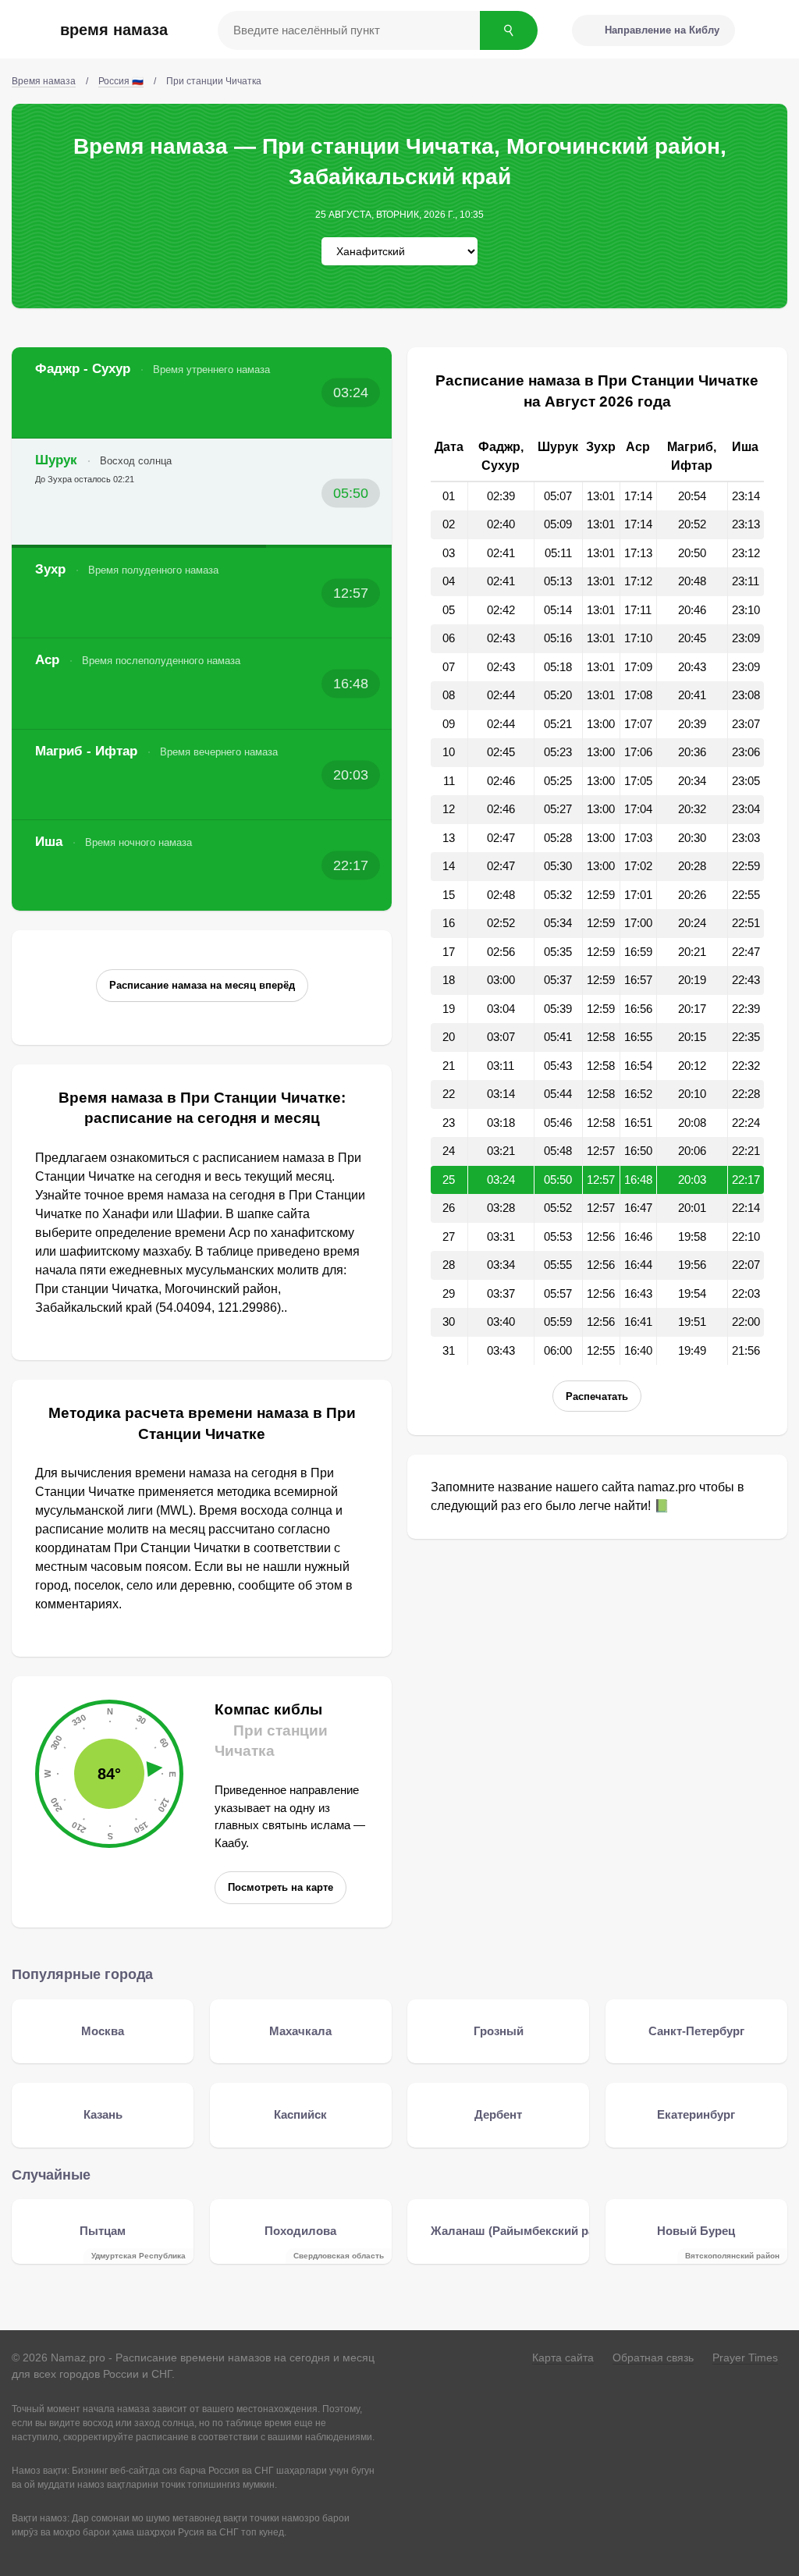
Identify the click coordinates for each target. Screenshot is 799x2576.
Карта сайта (563, 2357)
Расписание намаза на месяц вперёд (202, 985)
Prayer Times (745, 2357)
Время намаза (114, 30)
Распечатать (597, 1396)
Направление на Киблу (662, 30)
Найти (509, 30)
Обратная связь (653, 2357)
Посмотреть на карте (281, 1887)
